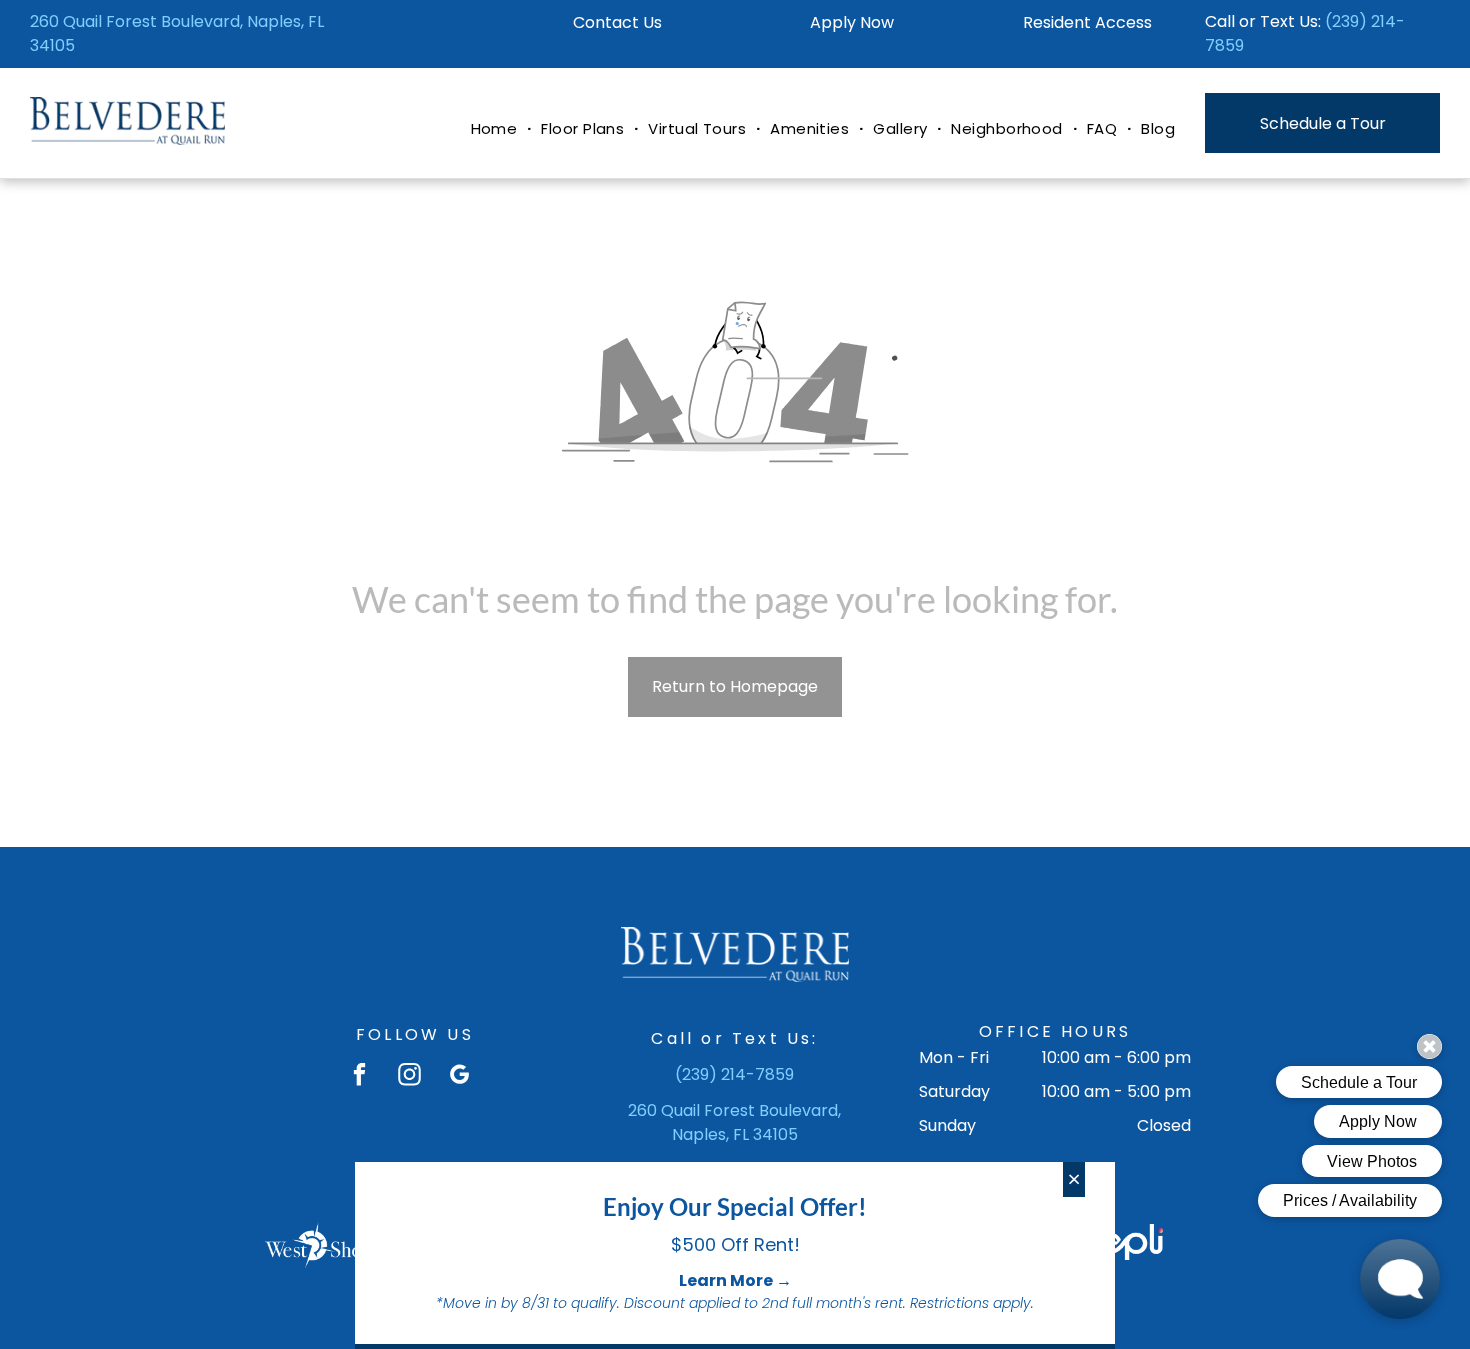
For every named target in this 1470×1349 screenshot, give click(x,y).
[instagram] (409, 1077)
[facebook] (359, 1077)
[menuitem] (496, 129)
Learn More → (735, 1280)
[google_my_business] (459, 1077)
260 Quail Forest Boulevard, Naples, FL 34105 (734, 1122)
